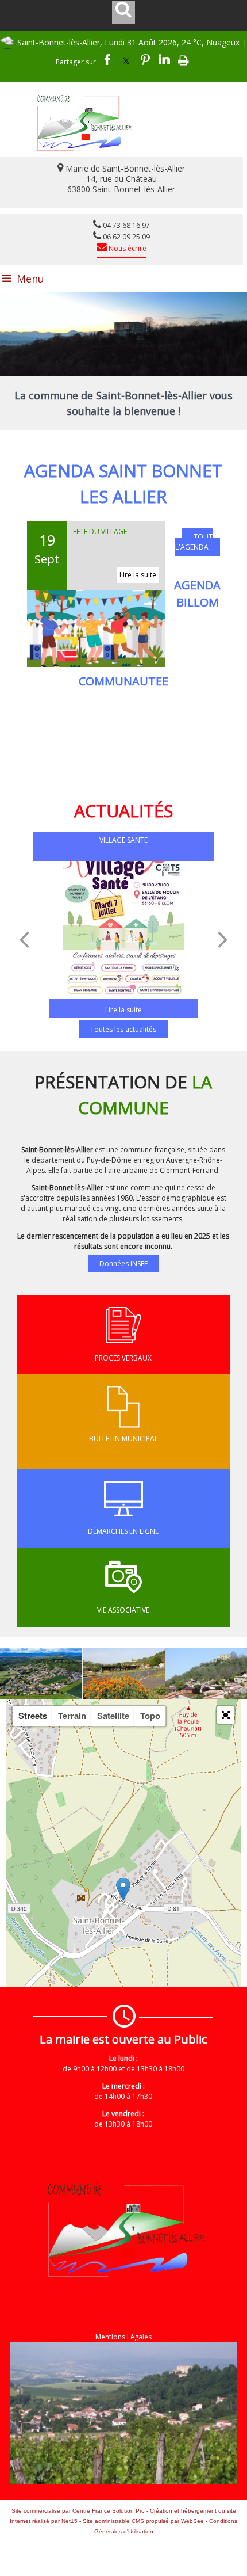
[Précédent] (24, 939)
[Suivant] (223, 939)
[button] (226, 1715)
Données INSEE (123, 1264)
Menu (30, 279)
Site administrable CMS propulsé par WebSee (143, 2521)
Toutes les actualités (123, 1029)
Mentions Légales (123, 2337)
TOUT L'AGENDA (194, 542)
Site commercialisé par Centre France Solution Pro (78, 2511)
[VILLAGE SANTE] (123, 933)
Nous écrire (127, 248)
